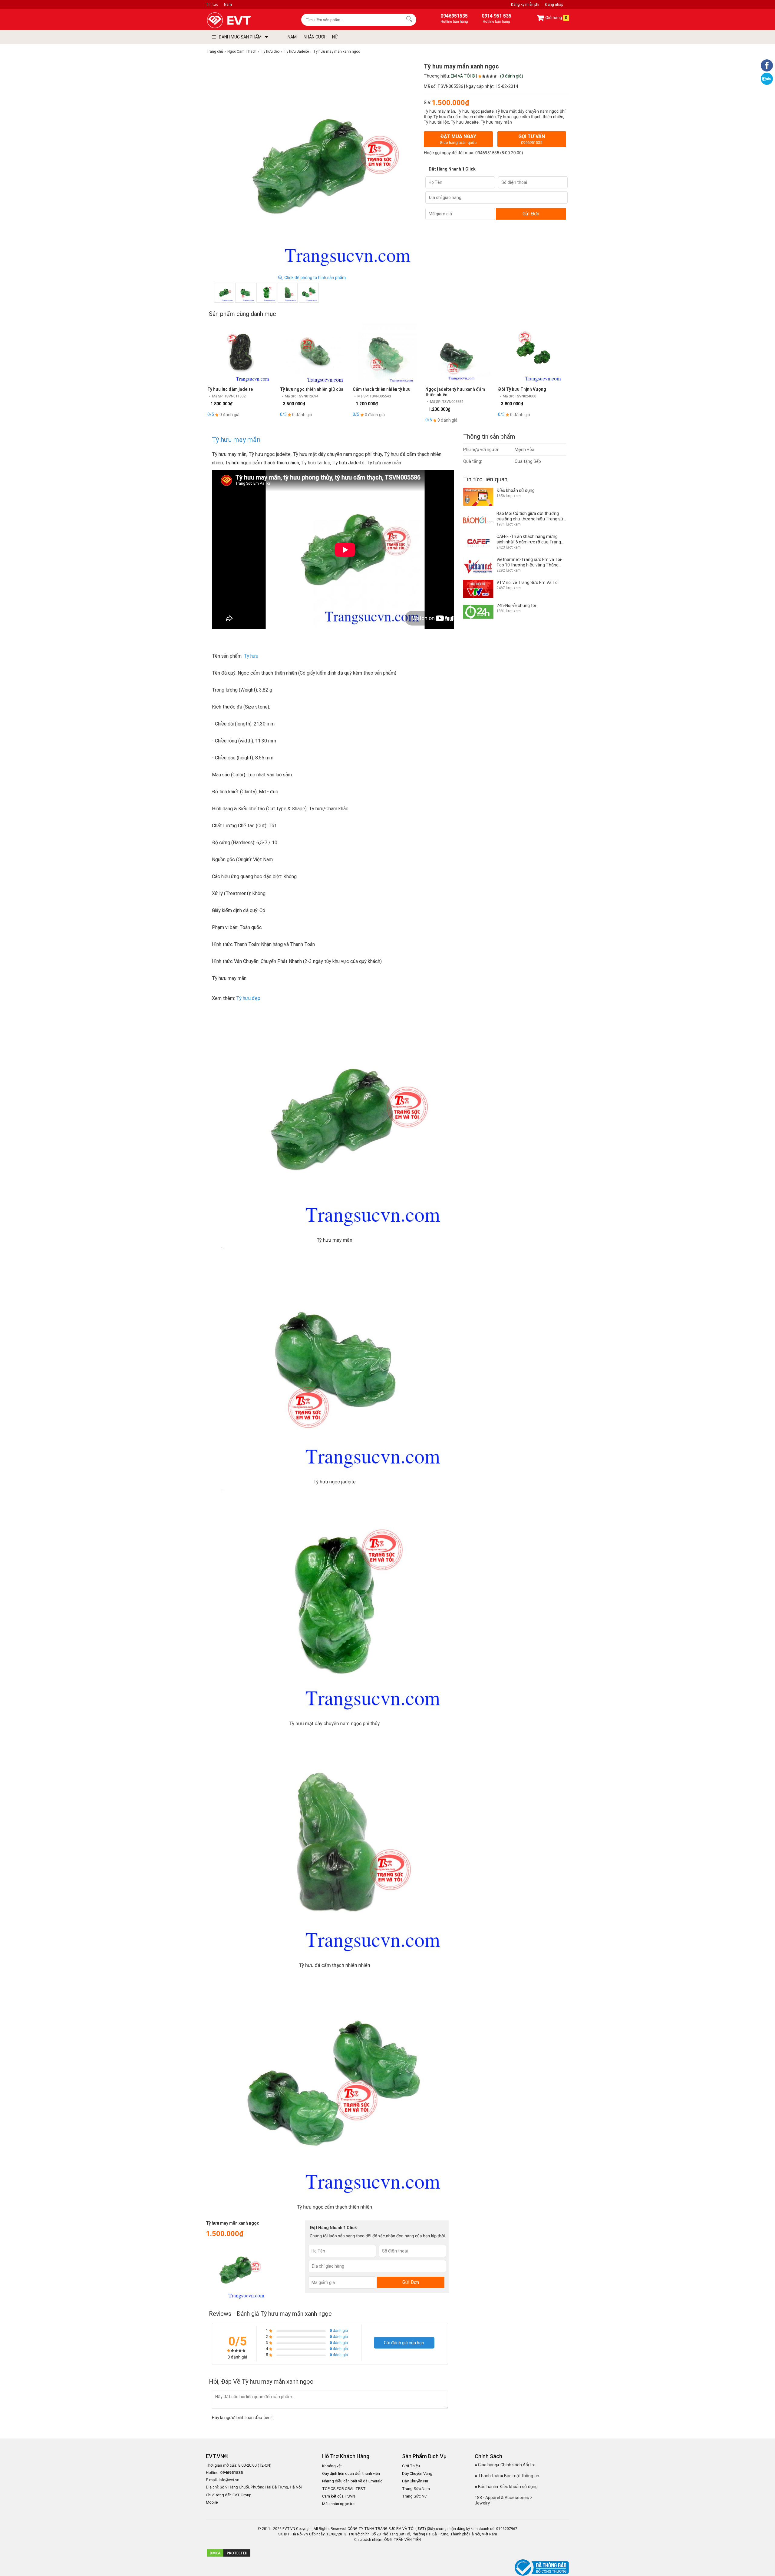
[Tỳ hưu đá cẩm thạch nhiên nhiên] (288, 293)
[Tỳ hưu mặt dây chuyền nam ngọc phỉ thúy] (266, 293)
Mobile (212, 2503)
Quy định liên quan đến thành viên (351, 2473)
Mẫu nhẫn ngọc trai (339, 2504)
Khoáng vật (332, 2466)
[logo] (243, 20)
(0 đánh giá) (512, 76)
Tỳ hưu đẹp (248, 998)
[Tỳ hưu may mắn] (224, 293)
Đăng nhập (554, 5)
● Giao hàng (486, 2465)
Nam (228, 5)
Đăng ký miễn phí (525, 5)
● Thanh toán (488, 2476)
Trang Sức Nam (416, 2489)
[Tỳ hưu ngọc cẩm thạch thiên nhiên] (309, 293)
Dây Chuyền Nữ (415, 2481)
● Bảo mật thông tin (520, 2476)
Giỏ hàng (556, 18)
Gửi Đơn (531, 214)
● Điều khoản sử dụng (517, 2487)
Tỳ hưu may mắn (236, 440)
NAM (292, 37)
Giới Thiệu (411, 2466)
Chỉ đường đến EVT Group (229, 2495)
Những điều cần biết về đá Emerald (352, 2481)
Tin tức (212, 5)
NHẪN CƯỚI (314, 37)
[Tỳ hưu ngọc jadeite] (245, 293)
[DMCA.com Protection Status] (229, 2556)
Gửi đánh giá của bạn (404, 2343)
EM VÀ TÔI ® (463, 76)
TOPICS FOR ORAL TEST (344, 2489)
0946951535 (487, 153)
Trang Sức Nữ (414, 2496)
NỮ (335, 37)
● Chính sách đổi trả (516, 2465)
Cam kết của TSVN (339, 2496)
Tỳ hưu (251, 656)
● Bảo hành (485, 2487)
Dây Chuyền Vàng (417, 2473)
